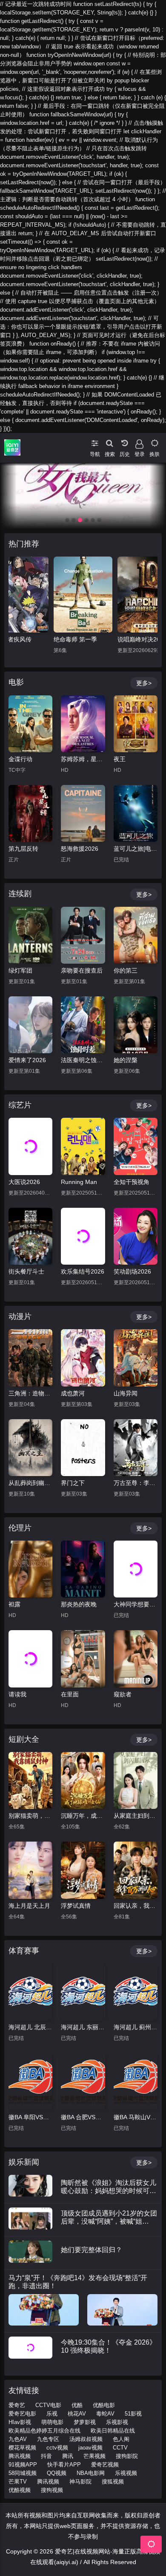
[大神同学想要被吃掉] (136, 1569)
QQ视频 (57, 2473)
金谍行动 (20, 759)
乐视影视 (117, 2422)
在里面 (70, 1694)
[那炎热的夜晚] (83, 1569)
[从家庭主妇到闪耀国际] (136, 1780)
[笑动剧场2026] (136, 1236)
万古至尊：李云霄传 (136, 1483)
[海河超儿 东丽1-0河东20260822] (83, 1992)
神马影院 (80, 2482)
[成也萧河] (83, 1358)
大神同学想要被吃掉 (136, 1604)
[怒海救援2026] (83, 813)
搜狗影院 (127, 2456)
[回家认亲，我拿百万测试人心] (136, 1870)
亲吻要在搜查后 (82, 970)
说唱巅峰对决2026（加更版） (83, 639)
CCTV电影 (48, 2405)
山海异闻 (126, 1393)
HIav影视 (20, 2422)
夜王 (120, 759)
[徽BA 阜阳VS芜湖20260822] (30, 2081)
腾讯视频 (20, 2456)
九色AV (18, 2439)
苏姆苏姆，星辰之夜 (83, 759)
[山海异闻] (136, 1358)
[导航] (95, 442)
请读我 (17, 1694)
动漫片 (20, 1316)
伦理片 (20, 1528)
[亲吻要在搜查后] (83, 935)
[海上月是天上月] (30, 1870)
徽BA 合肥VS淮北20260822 (83, 2117)
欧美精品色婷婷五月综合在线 (44, 2431)
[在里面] (83, 1659)
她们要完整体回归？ (92, 2250)
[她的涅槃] (136, 1025)
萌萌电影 (52, 2422)
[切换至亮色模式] (154, 442)
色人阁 (121, 2439)
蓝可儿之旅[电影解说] (136, 849)
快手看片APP (64, 2465)
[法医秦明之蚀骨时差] (83, 1025)
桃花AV (77, 2414)
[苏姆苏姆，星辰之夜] (83, 724)
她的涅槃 (126, 1060)
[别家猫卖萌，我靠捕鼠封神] (30, 1780)
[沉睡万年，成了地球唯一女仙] (83, 1780)
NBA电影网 (91, 2473)
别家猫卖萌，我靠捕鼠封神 (30, 1816)
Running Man (79, 1182)
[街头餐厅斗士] (30, 1236)
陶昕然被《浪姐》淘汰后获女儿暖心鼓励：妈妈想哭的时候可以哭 (109, 2190)
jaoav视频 (90, 2448)
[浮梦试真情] (83, 1870)
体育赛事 (24, 1951)
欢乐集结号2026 (83, 1271)
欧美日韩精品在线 (113, 2431)
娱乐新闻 (24, 2162)
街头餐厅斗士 (26, 1271)
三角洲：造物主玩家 (30, 1393)
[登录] (139, 442)
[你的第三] (136, 935)
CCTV (120, 2448)
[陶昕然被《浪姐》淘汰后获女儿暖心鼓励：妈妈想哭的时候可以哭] (30, 2186)
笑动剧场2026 (132, 1271)
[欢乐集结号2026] (83, 1236)
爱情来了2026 (27, 1060)
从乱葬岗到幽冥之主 (30, 1483)
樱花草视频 (22, 2448)
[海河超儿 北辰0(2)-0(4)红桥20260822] (30, 1992)
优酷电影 (104, 2405)
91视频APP (23, 2465)
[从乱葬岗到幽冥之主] (30, 1448)
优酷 (77, 2405)
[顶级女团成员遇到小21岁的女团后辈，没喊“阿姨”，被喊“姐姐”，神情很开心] (30, 2219)
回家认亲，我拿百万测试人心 (136, 1906)
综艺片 (20, 1105)
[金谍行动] (30, 724)
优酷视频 (20, 2490)
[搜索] (110, 442)
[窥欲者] (136, 1659)
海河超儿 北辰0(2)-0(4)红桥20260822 (30, 2027)
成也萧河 (73, 1393)
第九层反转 (23, 849)
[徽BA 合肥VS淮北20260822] (83, 2081)
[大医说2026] (30, 1146)
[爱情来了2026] (30, 1025)
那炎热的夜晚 (79, 1604)
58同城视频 (23, 2473)
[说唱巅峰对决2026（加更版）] (83, 595)
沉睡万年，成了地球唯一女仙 (83, 1816)
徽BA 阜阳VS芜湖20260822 (30, 2117)
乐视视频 (126, 2473)
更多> (144, 683)
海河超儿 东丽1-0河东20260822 (83, 2027)
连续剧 (20, 894)
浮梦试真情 (76, 1906)
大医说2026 (24, 1182)
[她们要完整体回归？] (30, 2252)
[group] (83, 496)
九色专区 (48, 2439)
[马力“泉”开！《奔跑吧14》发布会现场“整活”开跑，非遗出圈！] (44, 2310)
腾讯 (68, 2456)
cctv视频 (57, 2448)
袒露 (14, 1604)
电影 (16, 682)
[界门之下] (83, 1448)
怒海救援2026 (80, 849)
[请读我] (30, 1659)
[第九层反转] (30, 813)
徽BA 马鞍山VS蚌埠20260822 (136, 2117)
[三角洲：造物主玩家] (30, 1358)
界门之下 (73, 1483)
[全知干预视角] (136, 1146)
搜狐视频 (113, 2482)
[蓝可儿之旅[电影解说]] (136, 813)
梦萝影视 (85, 2422)
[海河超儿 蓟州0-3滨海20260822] (136, 1992)
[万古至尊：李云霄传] (136, 1448)
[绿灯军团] (30, 935)
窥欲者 (123, 1694)
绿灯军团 (20, 970)
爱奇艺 (17, 2405)
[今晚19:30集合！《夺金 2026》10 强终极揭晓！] (30, 2348)
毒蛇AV (105, 2414)
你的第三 (126, 970)
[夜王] (136, 724)
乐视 (52, 2414)
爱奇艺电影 (22, 2414)
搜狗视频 (52, 2490)
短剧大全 (24, 1739)
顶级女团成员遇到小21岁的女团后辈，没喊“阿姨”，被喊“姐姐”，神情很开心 (109, 2221)
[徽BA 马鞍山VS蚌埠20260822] (136, 2081)
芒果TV (18, 2482)
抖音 (46, 2456)
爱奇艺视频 (105, 2465)
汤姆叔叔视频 (86, 2439)
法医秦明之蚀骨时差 (83, 1060)
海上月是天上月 (29, 1906)
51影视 (133, 2414)
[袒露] (30, 1569)
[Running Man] (83, 1146)
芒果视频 (94, 2456)
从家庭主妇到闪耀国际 (136, 1816)
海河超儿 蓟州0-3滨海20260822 (136, 2027)
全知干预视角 (132, 1182)
